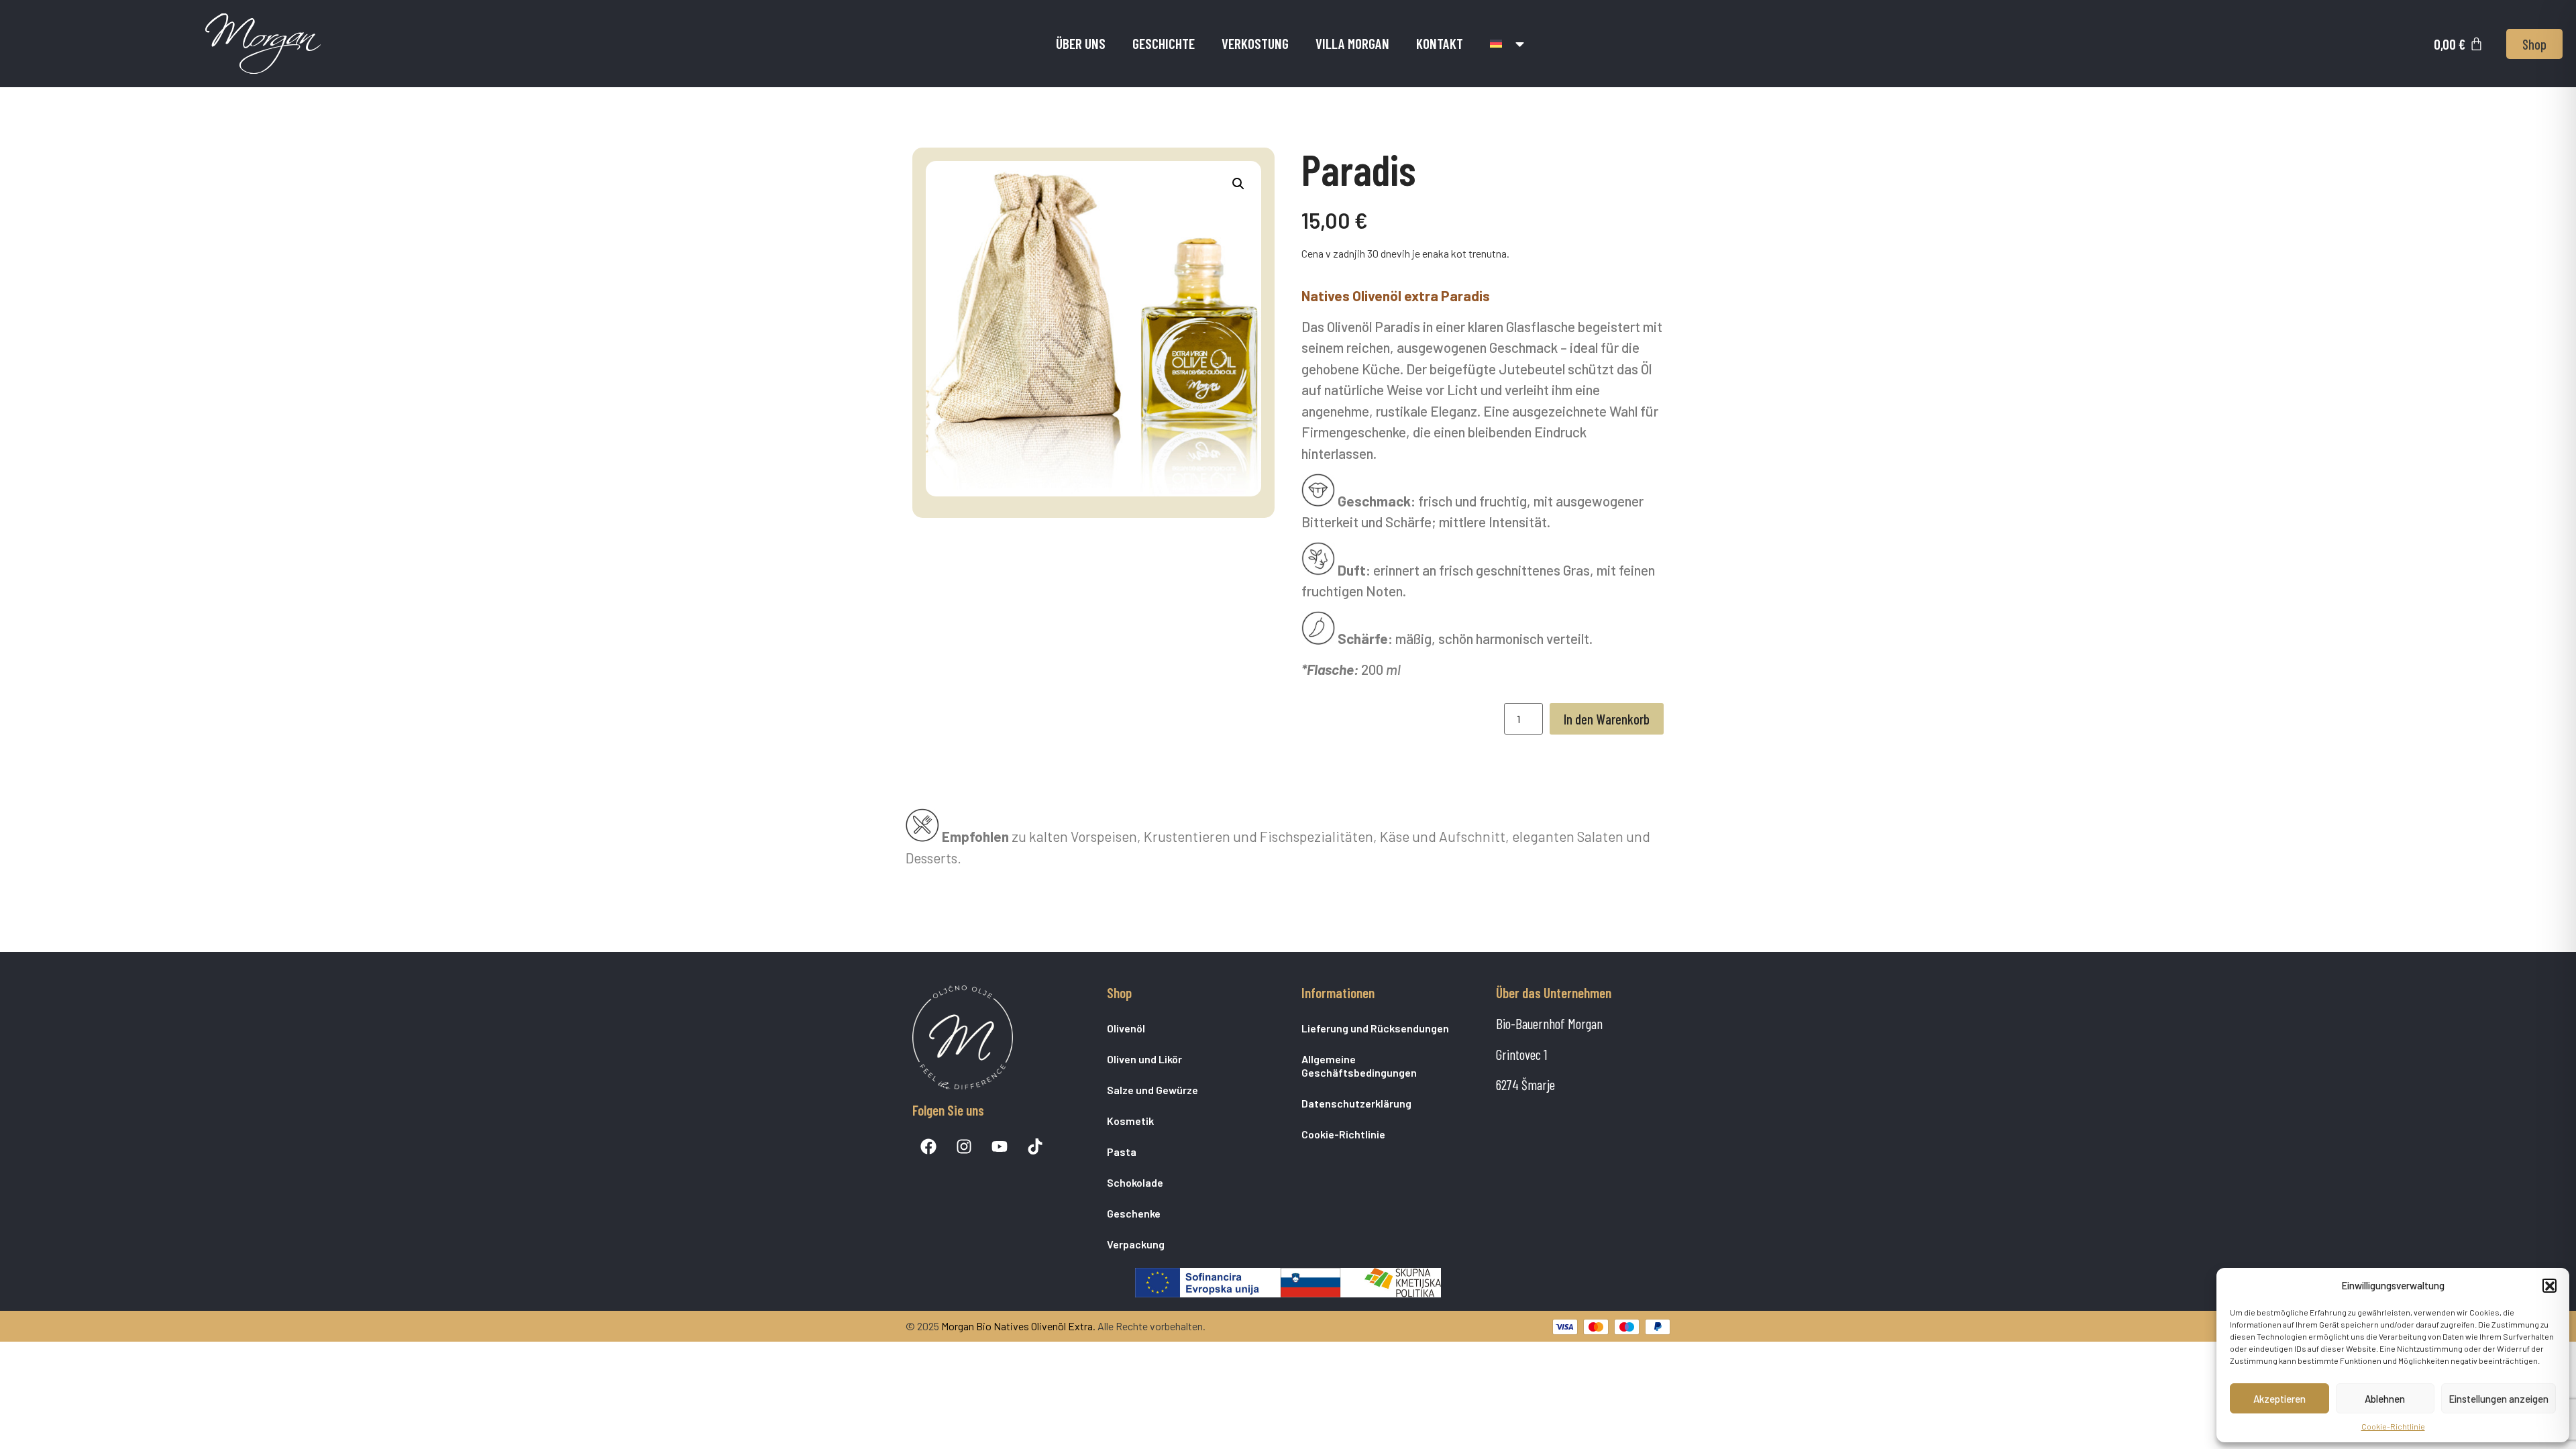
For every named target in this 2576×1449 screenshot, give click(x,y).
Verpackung (1136, 1244)
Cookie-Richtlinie (2393, 1426)
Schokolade (1135, 1182)
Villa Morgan (1352, 43)
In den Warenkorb (1607, 719)
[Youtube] (1000, 1146)
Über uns (1081, 43)
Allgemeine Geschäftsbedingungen (1359, 1066)
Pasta (1122, 1151)
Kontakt (1440, 43)
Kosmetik (1130, 1121)
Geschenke (1134, 1213)
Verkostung (1255, 43)
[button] (2549, 1285)
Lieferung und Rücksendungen (1375, 1028)
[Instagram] (964, 1146)
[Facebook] (928, 1146)
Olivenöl (1126, 1028)
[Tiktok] (1035, 1146)
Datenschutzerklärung (1356, 1103)
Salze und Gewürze (1152, 1090)
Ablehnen (2385, 1399)
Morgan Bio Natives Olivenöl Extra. (1018, 1326)
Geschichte (1164, 43)
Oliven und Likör (1144, 1059)
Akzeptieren (2279, 1399)
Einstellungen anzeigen (2499, 1399)
